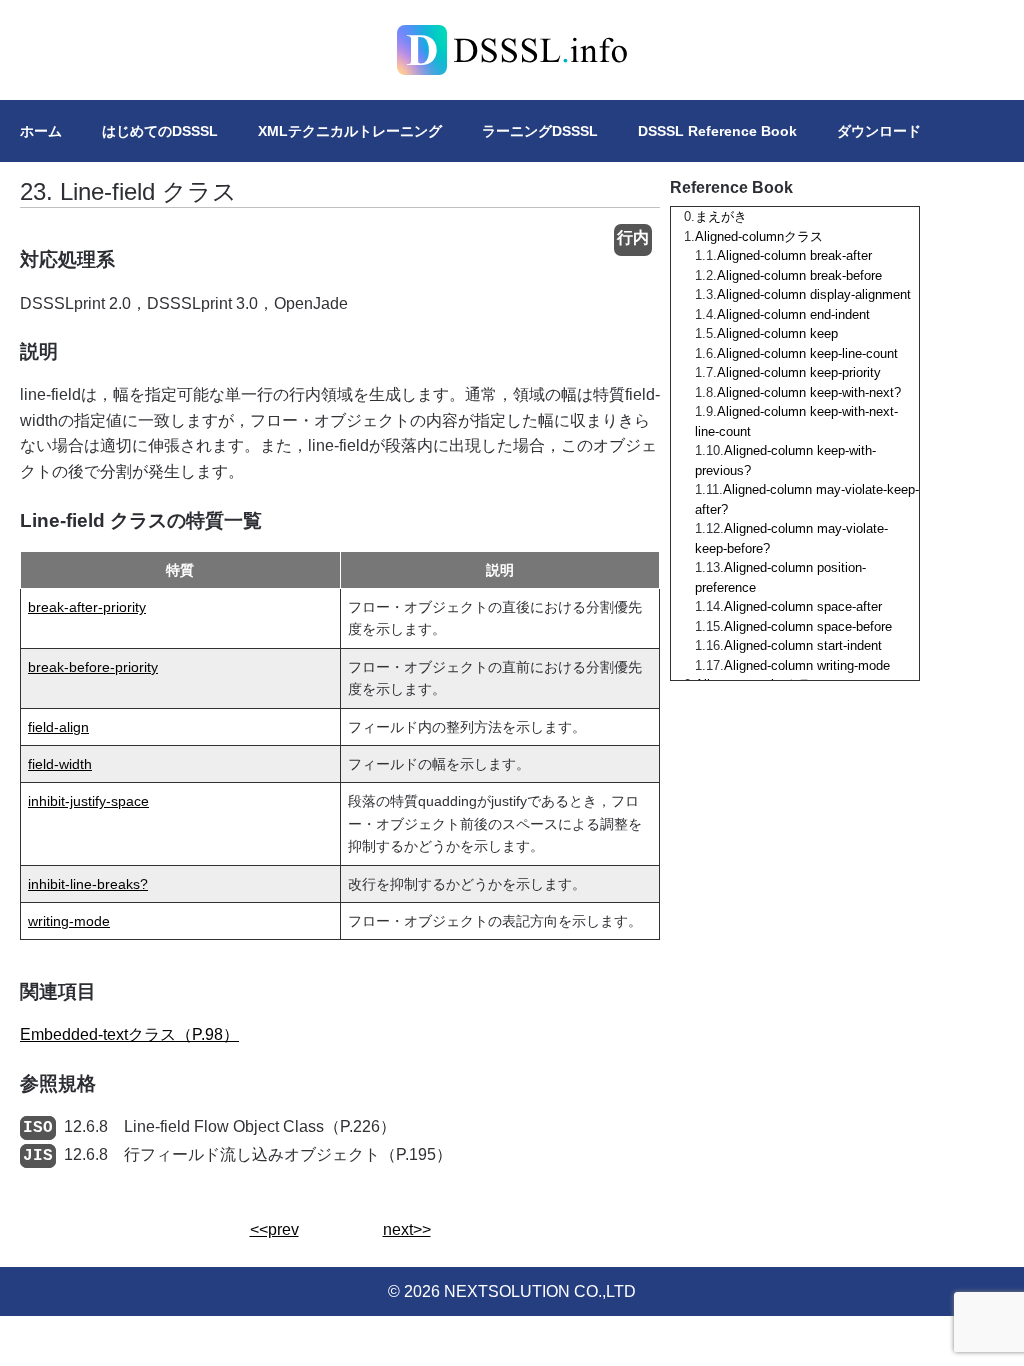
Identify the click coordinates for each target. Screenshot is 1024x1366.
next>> (407, 1229)
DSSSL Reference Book (717, 131)
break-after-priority (87, 607)
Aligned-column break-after (794, 255)
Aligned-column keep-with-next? (809, 392)
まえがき (721, 216)
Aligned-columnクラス (759, 236)
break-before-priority (93, 667)
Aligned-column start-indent (803, 645)
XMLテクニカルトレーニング (350, 131)
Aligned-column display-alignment (814, 294)
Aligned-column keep (777, 333)
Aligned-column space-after (803, 606)
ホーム (41, 131)
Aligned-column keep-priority (799, 372)
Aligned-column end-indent (793, 314)
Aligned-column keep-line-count (807, 353)
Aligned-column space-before (808, 626)
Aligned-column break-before (799, 275)
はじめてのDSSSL (160, 131)
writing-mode (69, 921)
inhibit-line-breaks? (88, 884)
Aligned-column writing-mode (807, 665)
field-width (60, 764)
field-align (58, 727)
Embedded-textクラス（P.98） (129, 1034)
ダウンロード (879, 131)
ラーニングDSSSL (540, 131)
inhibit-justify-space (88, 801)
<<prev (274, 1229)
